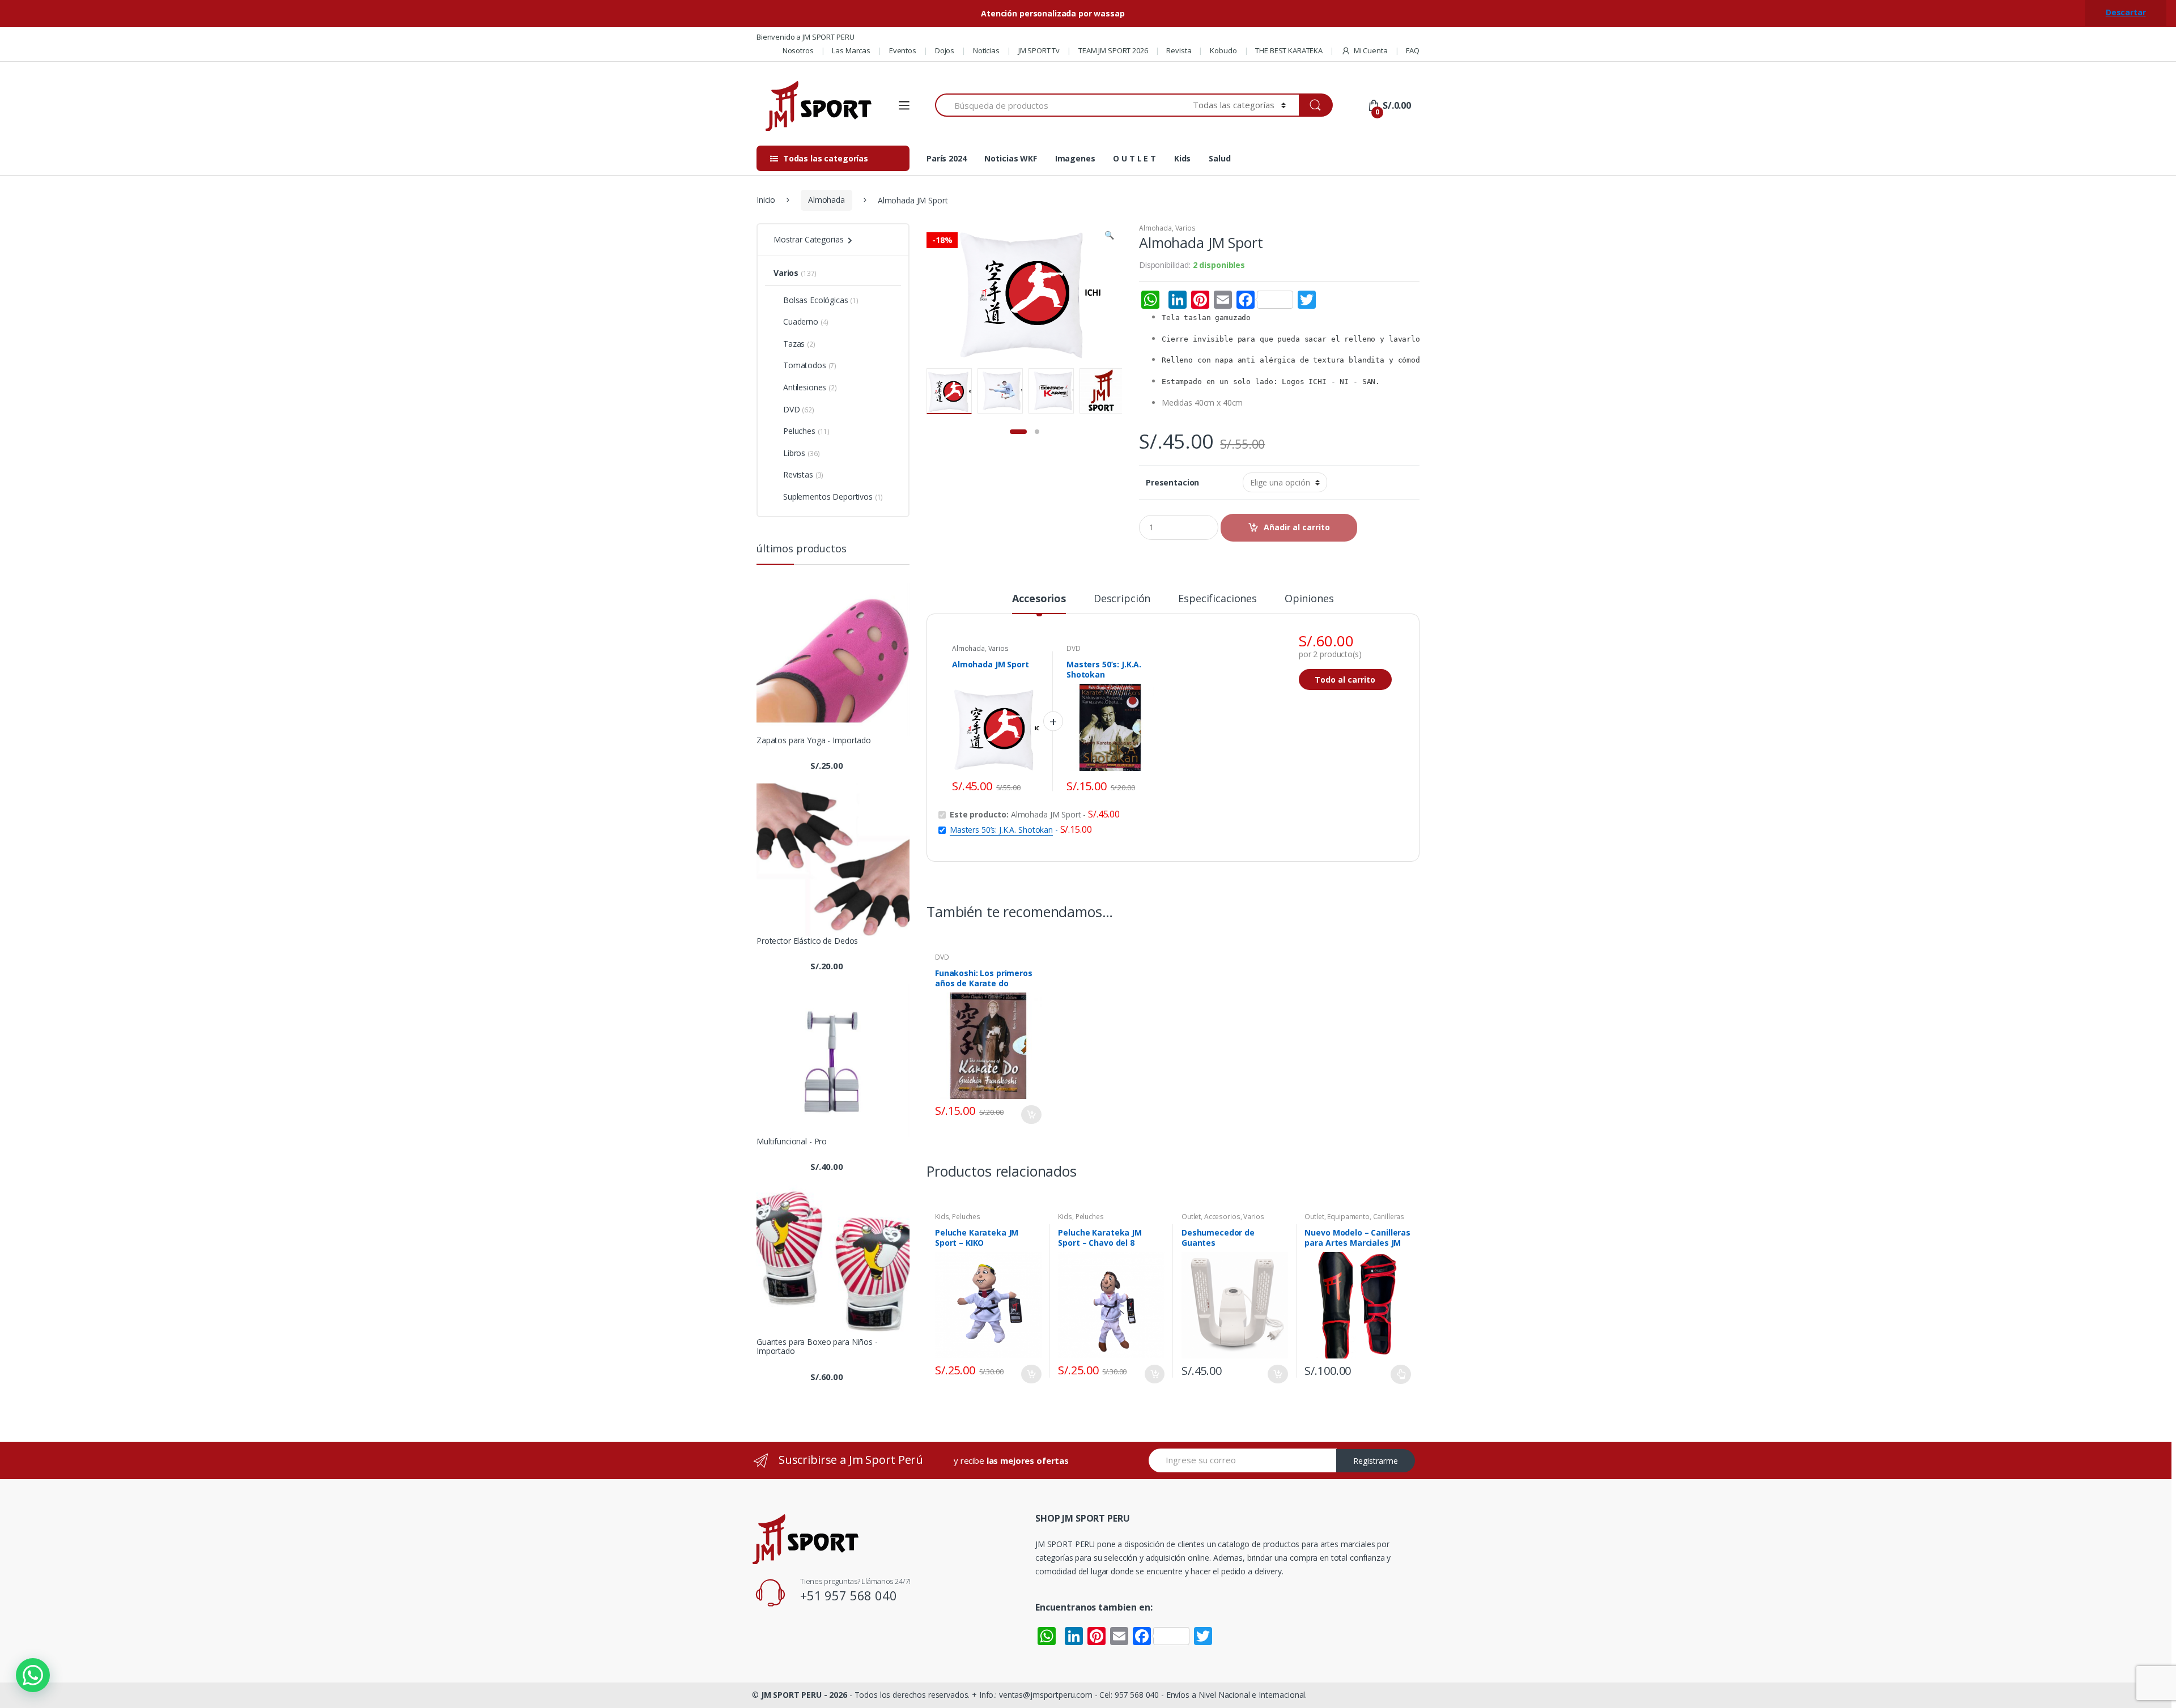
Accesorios (1039, 599)
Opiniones (1309, 599)
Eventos (903, 50)
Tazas (794, 344)
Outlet (1191, 1217)
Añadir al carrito (1297, 527)
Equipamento (1348, 1217)
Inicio (766, 200)
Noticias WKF (1010, 158)
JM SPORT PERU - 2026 (804, 1695)
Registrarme (1376, 1461)
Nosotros (798, 50)
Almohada (826, 200)
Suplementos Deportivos (828, 497)
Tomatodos (805, 365)
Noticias (986, 50)
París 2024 (947, 158)
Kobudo (1223, 50)
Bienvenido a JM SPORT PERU (805, 37)
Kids (1182, 158)
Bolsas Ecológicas (816, 300)
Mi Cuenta (1371, 50)
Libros (794, 453)
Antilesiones (805, 387)
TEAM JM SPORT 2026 (1113, 50)
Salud (1219, 158)
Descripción (1122, 599)
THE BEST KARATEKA (1289, 50)
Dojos (945, 50)
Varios (1185, 228)
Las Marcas (851, 50)
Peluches (966, 1217)
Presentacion (1172, 483)
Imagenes (1075, 158)
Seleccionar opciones (1401, 1374)
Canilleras (1389, 1217)
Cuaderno (801, 321)
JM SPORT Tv (1039, 50)
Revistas (798, 474)
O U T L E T (1134, 158)
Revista (1179, 50)
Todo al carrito (1345, 680)
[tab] (1039, 603)
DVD (1074, 648)
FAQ (1413, 50)
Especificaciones (1217, 599)
